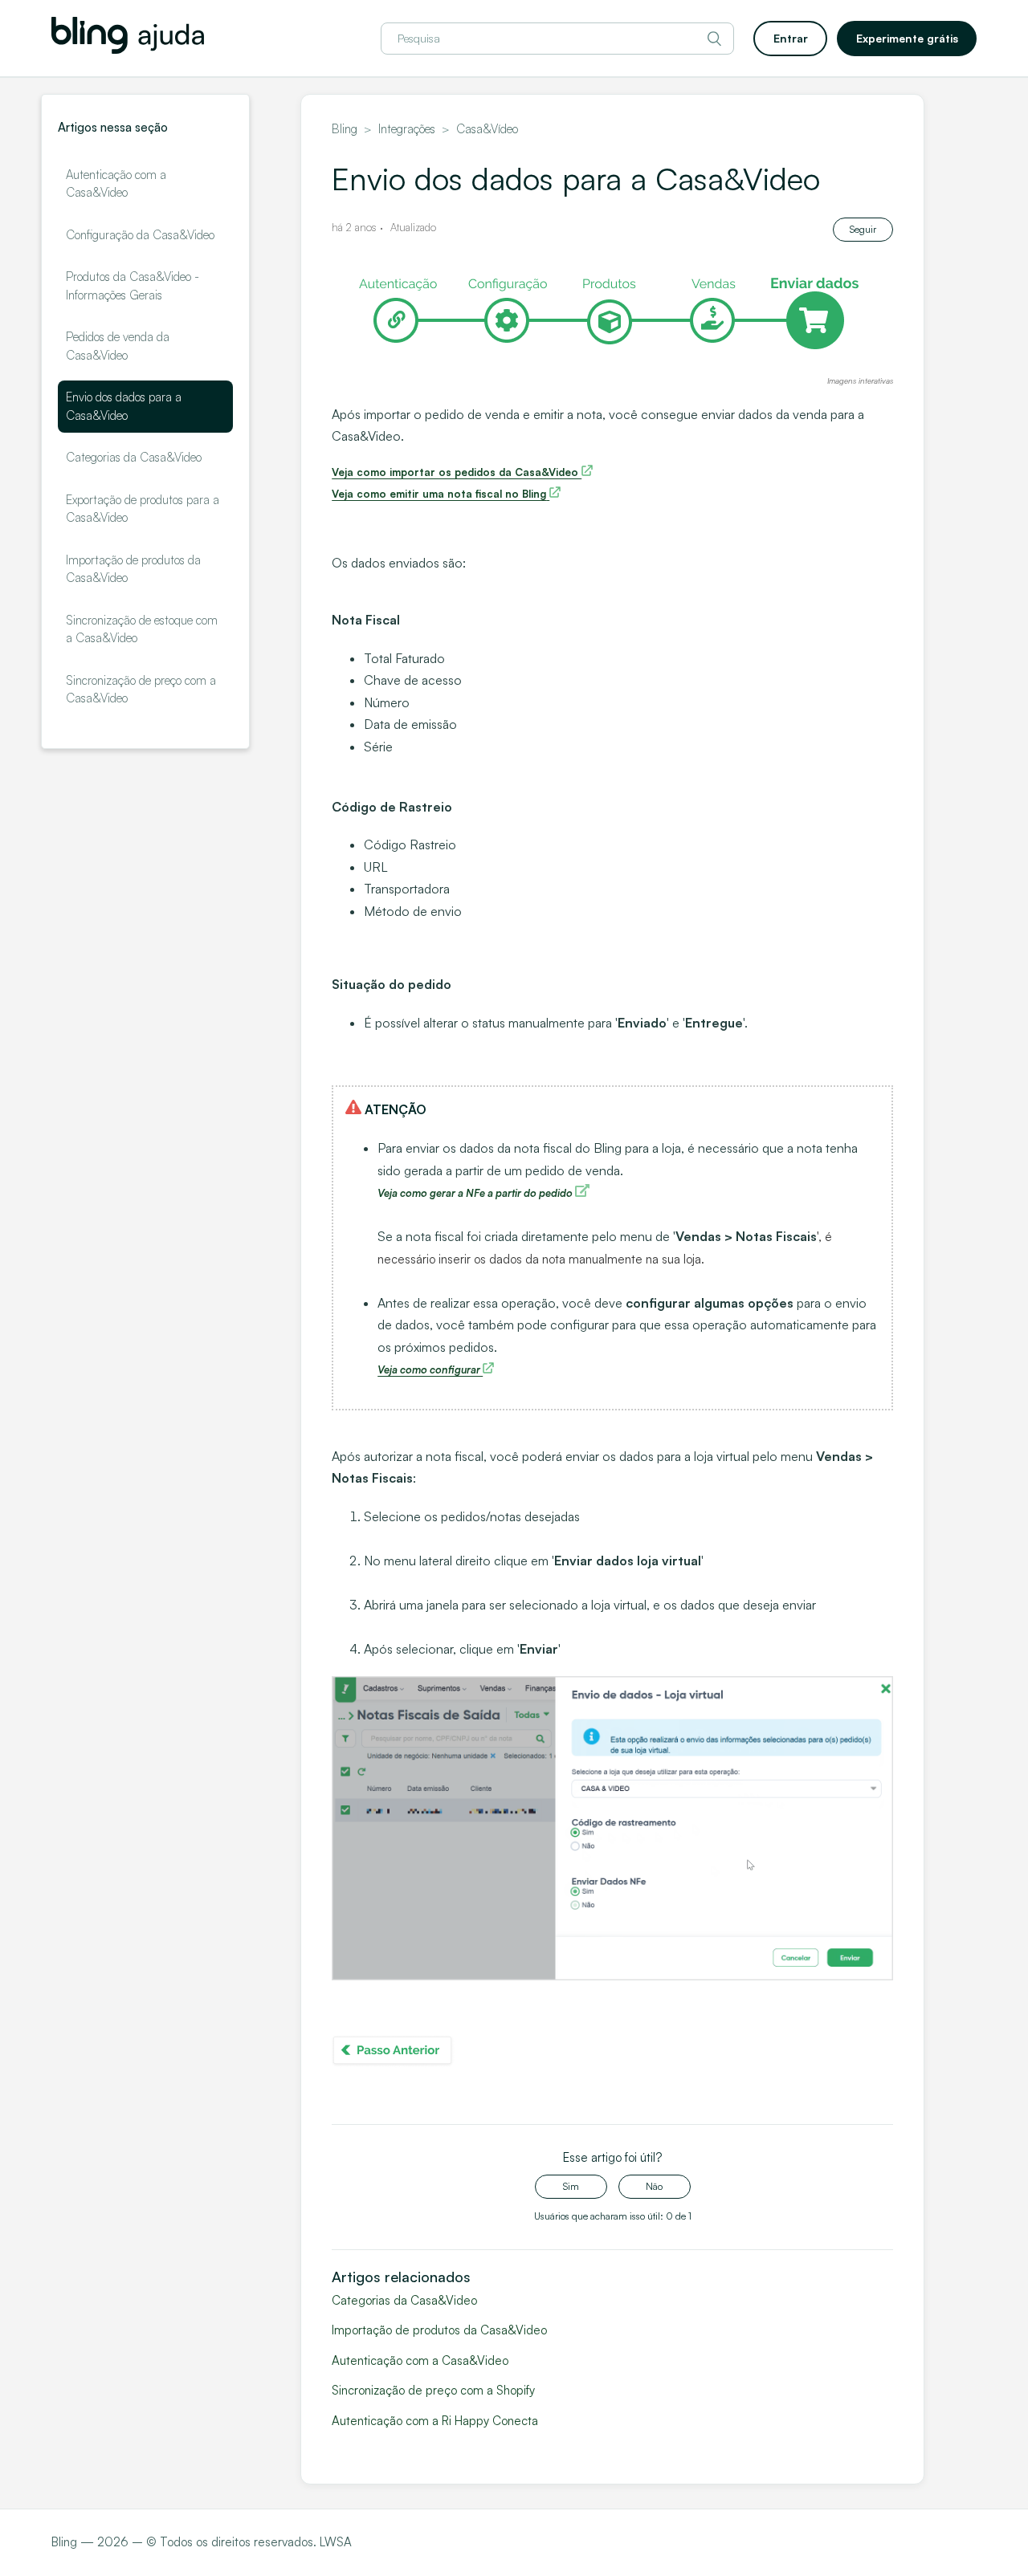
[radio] (571, 2187)
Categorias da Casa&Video (134, 457)
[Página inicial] (128, 49)
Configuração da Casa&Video (140, 235)
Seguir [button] (863, 229)
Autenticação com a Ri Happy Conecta (435, 2421)
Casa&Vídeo (487, 129)
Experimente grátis (907, 38)
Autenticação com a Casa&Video (116, 184)
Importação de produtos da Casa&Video (133, 569)
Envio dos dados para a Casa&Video (124, 406)
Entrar (791, 38)
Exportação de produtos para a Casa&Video (143, 509)
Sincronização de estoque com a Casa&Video (142, 629)
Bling (345, 129)
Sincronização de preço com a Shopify (433, 2390)
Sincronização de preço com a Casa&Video (141, 690)
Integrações (407, 129)
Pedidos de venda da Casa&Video (118, 346)
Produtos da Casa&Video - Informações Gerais (133, 286)
